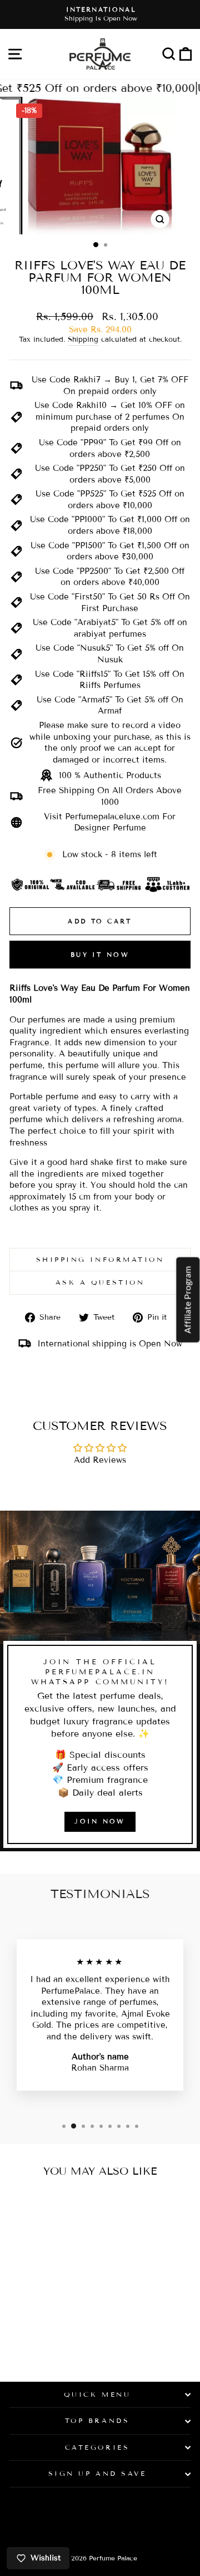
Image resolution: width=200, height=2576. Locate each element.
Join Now (100, 1821)
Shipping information (100, 1259)
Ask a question (100, 1282)
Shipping (83, 340)
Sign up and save (97, 2473)
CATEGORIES (97, 2447)
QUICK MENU (97, 2394)
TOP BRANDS (97, 2420)
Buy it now (100, 955)
